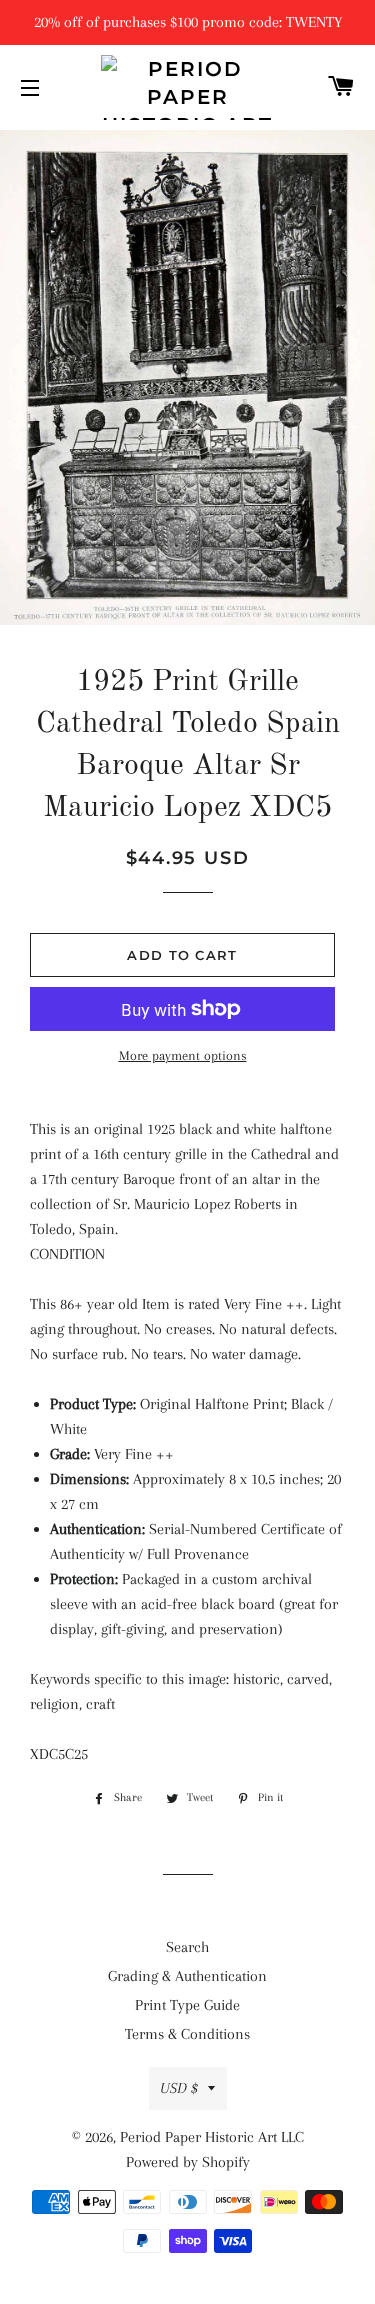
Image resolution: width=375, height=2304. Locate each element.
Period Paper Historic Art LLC (212, 2137)
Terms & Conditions (187, 2034)
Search (187, 1947)
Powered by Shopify (188, 2162)
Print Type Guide (187, 2005)
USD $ (179, 2088)
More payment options (183, 1055)
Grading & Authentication (187, 1976)
